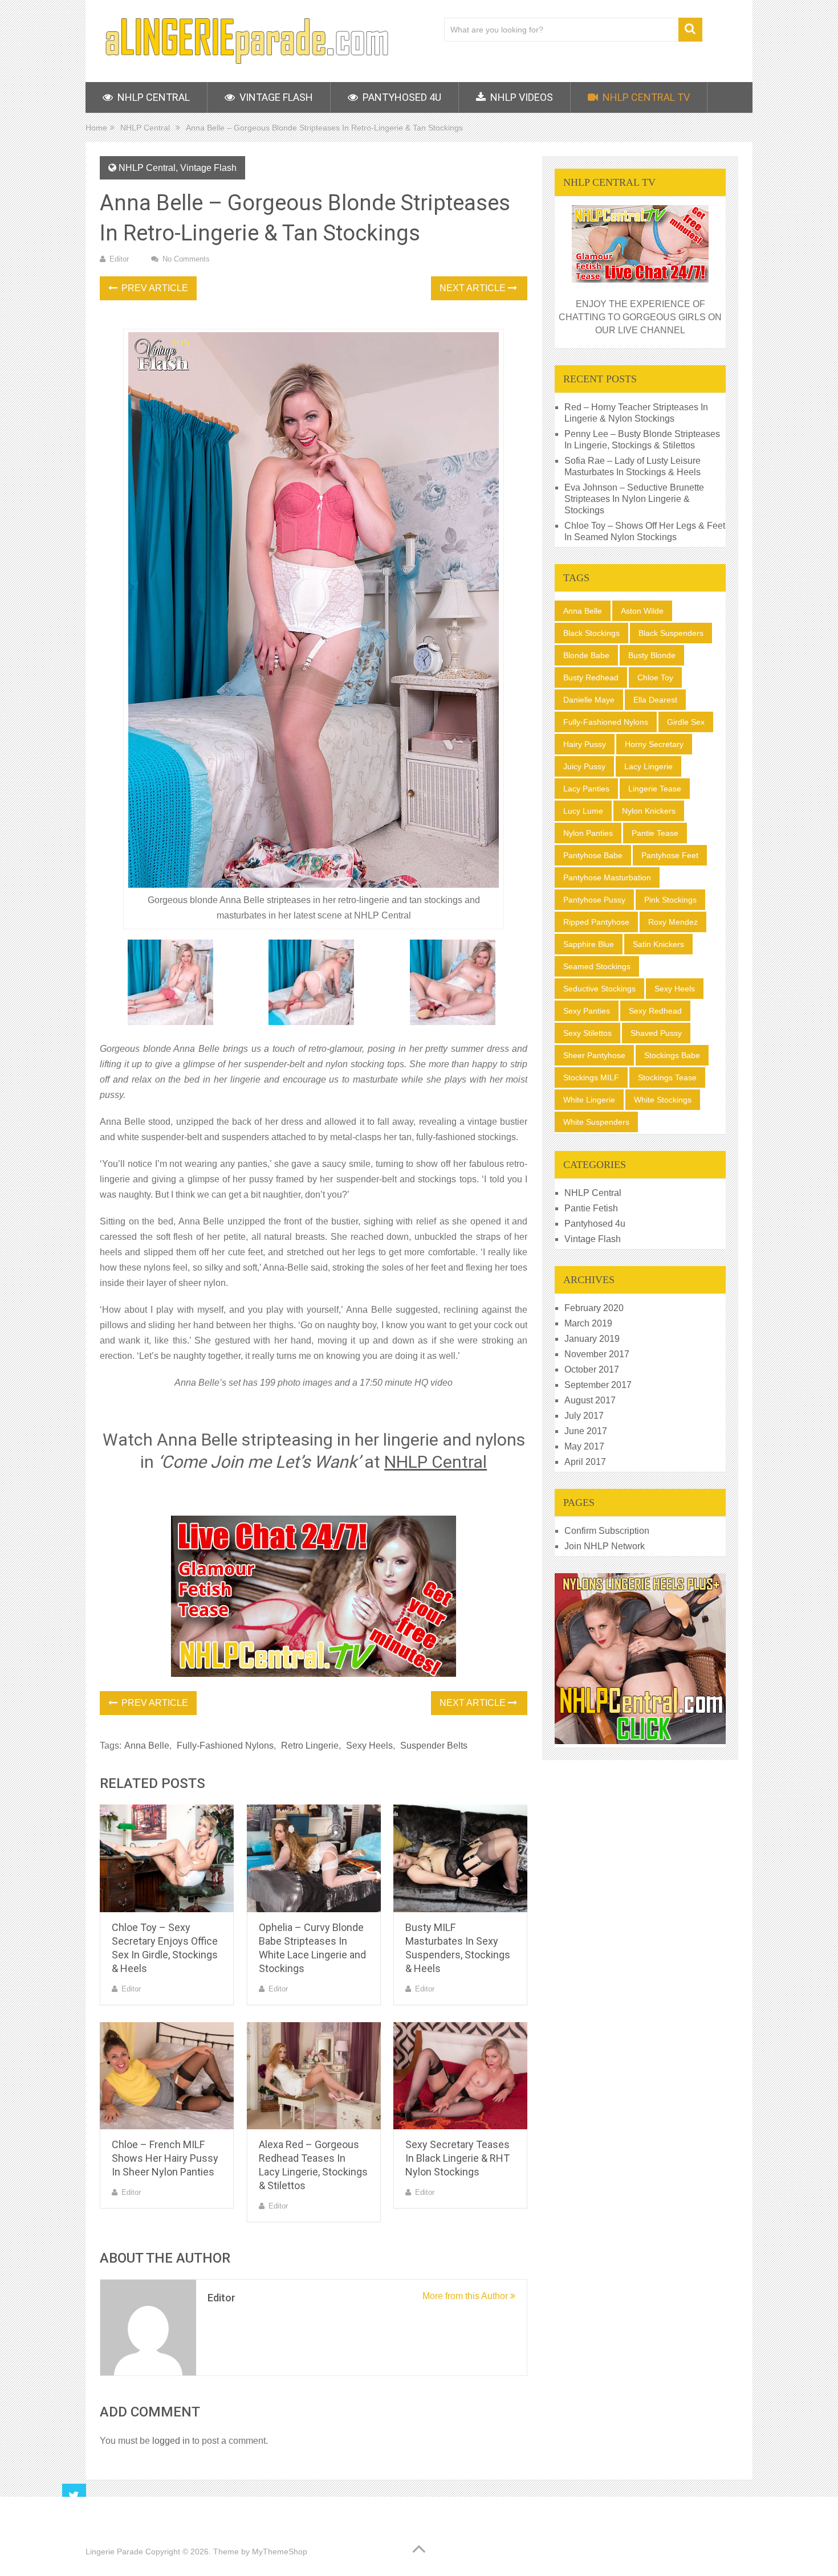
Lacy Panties (586, 789)
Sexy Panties (587, 1011)
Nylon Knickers (649, 811)
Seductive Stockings (599, 989)
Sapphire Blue (589, 944)
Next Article (474, 288)
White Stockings (663, 1100)
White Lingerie (589, 1100)
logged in (171, 2441)
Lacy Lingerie (648, 766)
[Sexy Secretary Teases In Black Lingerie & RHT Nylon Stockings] (460, 2076)
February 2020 (594, 1308)
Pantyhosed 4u (401, 97)
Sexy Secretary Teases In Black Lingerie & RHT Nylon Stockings (457, 2158)
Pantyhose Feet (670, 855)
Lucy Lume (583, 811)
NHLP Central (152, 97)
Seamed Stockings (597, 966)
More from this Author (466, 2296)
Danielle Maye (589, 700)
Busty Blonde (652, 655)
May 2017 (584, 1446)
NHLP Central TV (645, 97)
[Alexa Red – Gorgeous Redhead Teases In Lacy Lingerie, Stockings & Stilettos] (314, 2076)
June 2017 (586, 1431)
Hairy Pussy (585, 744)
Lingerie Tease (655, 789)
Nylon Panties (588, 833)
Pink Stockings (670, 900)
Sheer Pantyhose (594, 1055)
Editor (119, 259)
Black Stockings (591, 633)
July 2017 (584, 1416)
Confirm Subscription (607, 1531)
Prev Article (154, 288)
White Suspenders (596, 1122)
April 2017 (585, 1462)
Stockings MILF (591, 1077)
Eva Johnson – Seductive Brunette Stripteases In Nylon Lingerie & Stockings (634, 499)
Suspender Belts (434, 1746)
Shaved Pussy (656, 1033)
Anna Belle (147, 1746)
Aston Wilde (642, 611)
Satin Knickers (658, 944)
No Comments (186, 259)
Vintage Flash (275, 97)
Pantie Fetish (591, 1208)
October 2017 (592, 1369)
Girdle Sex (686, 722)
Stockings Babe (672, 1055)
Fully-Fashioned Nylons (225, 1746)
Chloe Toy (655, 677)
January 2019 (592, 1339)
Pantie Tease (655, 833)
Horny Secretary (654, 744)
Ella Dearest (655, 700)
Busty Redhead (591, 677)
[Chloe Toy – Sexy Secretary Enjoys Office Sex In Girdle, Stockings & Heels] (167, 1858)
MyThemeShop (280, 2551)
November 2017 (597, 1354)
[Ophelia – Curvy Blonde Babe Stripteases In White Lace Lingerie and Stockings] (314, 1858)
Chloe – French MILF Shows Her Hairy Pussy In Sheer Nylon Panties (165, 2158)
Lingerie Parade (114, 2551)
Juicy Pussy (584, 766)
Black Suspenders (671, 633)
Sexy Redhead (655, 1011)
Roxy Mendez (673, 922)
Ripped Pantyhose (596, 922)
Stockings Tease (667, 1077)
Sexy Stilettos (587, 1033)
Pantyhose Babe (593, 855)
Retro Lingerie (310, 1746)
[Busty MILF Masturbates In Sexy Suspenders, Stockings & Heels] (460, 1858)
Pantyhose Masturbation (607, 877)
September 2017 (598, 1385)
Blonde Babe (586, 655)
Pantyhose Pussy (594, 900)
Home (96, 128)
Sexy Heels (369, 1746)
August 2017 (590, 1400)
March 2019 (588, 1323)
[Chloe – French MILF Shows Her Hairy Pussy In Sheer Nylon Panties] (167, 2076)
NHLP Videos (520, 97)
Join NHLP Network (605, 1546)
